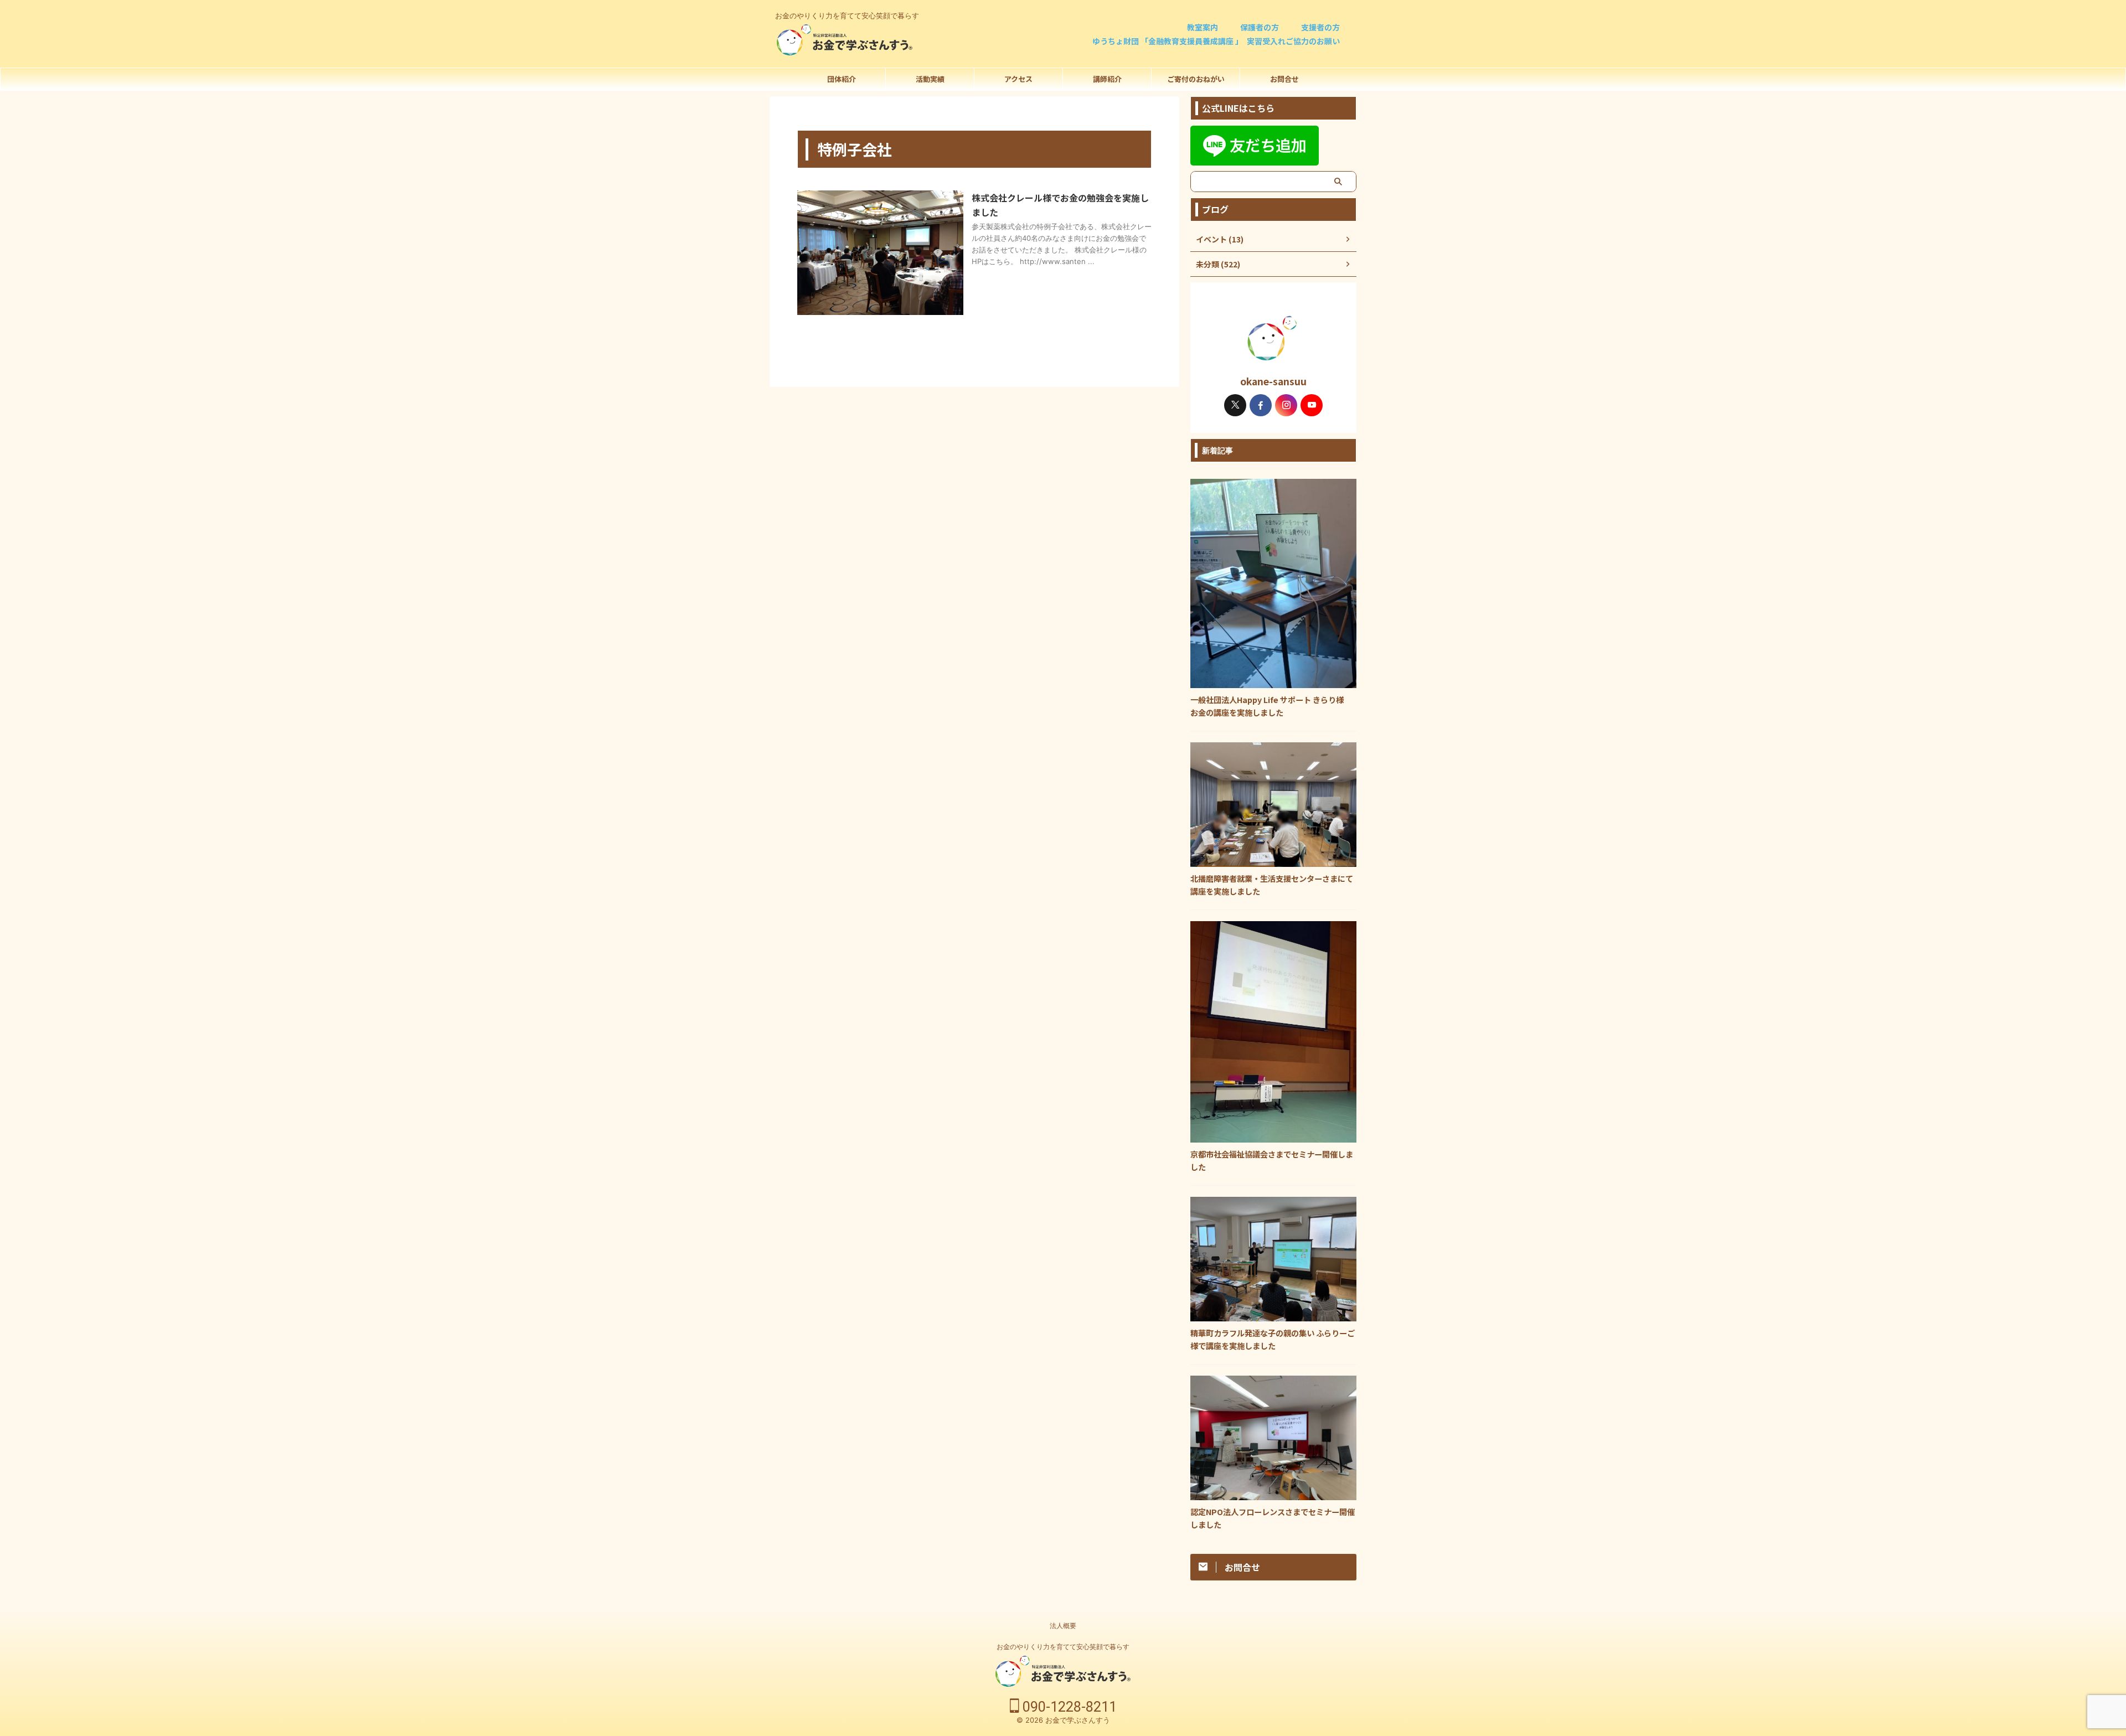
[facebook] (1261, 405)
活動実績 (930, 79)
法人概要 (1063, 1626)
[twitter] (1235, 405)
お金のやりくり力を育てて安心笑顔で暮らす (1063, 1647)
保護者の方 (1260, 27)
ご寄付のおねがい (1196, 79)
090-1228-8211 (1068, 1707)
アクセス (1018, 79)
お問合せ (1284, 79)
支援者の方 (1320, 27)
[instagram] (1286, 405)
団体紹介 (842, 79)
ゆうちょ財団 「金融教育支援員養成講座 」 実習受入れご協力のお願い (1216, 41)
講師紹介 (1107, 79)
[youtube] (1312, 405)
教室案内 (1203, 27)
